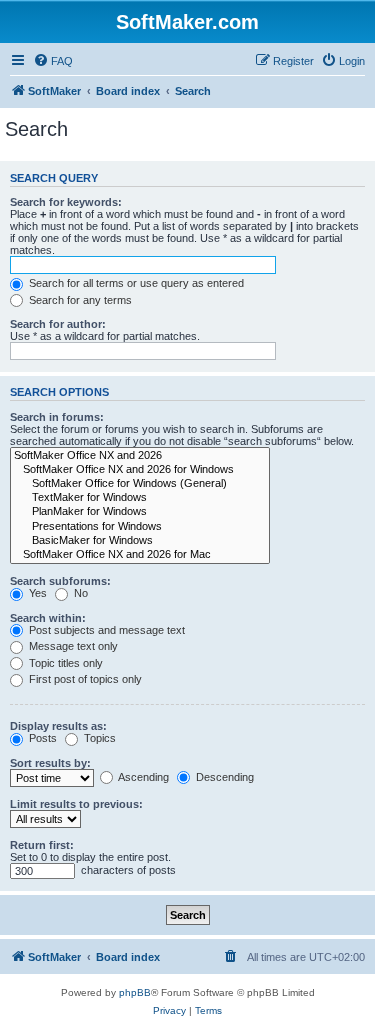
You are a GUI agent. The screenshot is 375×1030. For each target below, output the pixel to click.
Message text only (72, 646)
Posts (41, 738)
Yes (36, 593)
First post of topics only (84, 679)
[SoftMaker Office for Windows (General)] (140, 484)
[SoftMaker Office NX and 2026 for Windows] (140, 470)
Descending (223, 777)
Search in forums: (57, 417)
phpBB (135, 992)
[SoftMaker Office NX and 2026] (140, 456)
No (79, 593)
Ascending (142, 777)
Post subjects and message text (105, 630)
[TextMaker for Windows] (140, 498)
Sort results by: (50, 763)
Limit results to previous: (76, 804)
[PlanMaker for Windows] (140, 512)
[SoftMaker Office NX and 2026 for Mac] (140, 555)
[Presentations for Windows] (140, 527)
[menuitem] (53, 61)
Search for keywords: (66, 202)
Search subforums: (60, 581)
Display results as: (58, 726)
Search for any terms (79, 300)
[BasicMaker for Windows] (140, 541)
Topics (98, 738)
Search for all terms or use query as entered (135, 283)
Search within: (48, 618)
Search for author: (58, 324)
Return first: (42, 845)
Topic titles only (64, 663)
